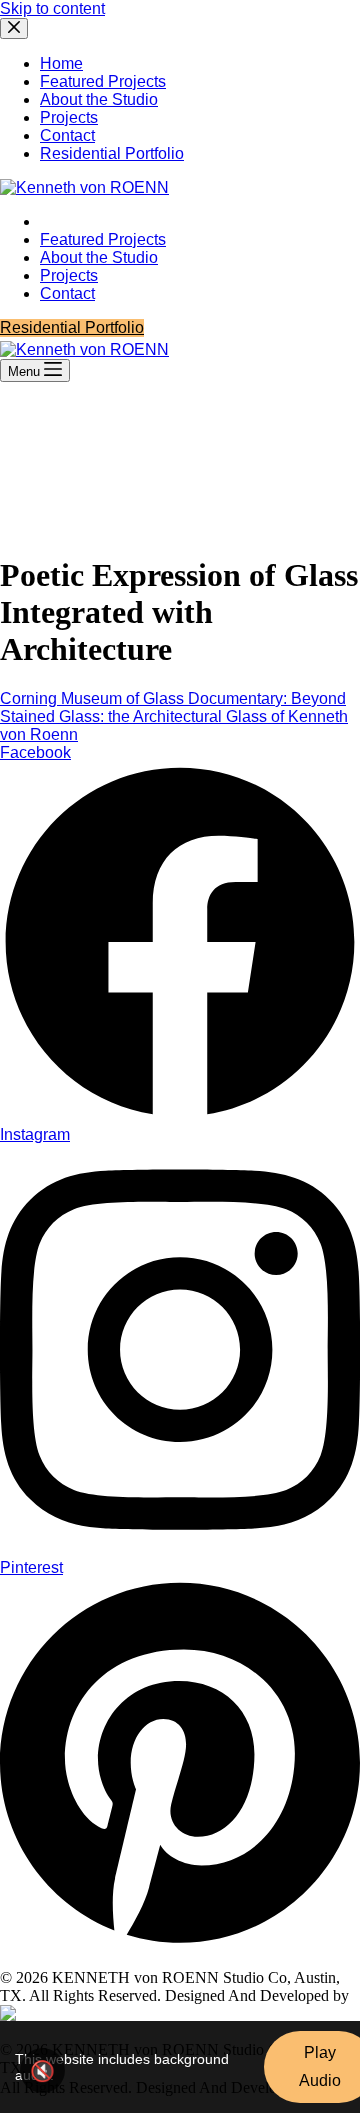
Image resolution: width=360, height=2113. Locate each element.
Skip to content (52, 8)
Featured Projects (103, 239)
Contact (67, 293)
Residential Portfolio (72, 327)
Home (61, 221)
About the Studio (99, 257)
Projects (69, 275)
